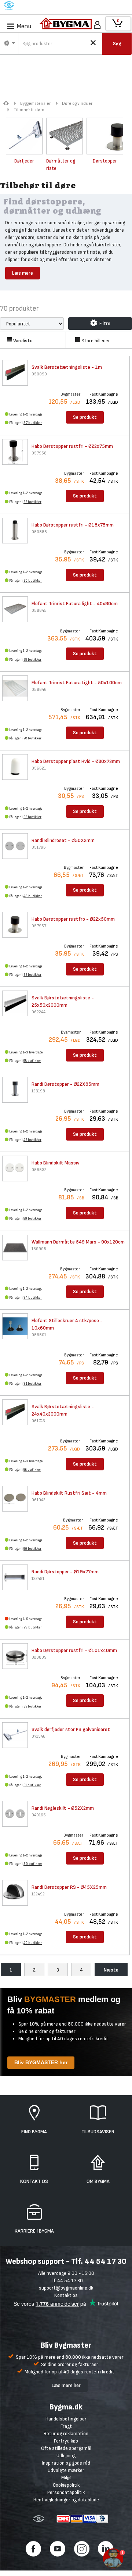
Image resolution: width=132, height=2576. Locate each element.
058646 (39, 690)
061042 (38, 1500)
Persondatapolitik (66, 2492)
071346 (38, 1736)
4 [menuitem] (81, 1970)
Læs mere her (66, 2385)
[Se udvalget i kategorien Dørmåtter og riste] (65, 136)
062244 (38, 1012)
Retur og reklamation (66, 2434)
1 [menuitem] (11, 1970)
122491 (38, 1579)
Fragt (66, 2426)
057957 (39, 926)
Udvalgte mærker (66, 2470)
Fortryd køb (66, 2441)
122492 (38, 1894)
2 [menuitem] (34, 1970)
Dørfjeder (24, 161)
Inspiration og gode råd (66, 2463)
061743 (38, 1421)
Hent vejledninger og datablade (66, 2500)
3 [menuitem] (58, 1970)
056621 (39, 768)
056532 (39, 1170)
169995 (39, 1249)
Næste (111, 1970)
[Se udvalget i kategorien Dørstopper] (105, 136)
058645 (39, 611)
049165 (39, 1815)
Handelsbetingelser (66, 2419)
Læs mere (23, 273)
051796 (39, 847)
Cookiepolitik (66, 2485)
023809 (39, 1657)
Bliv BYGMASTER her (41, 2062)
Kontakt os (66, 2295)
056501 (39, 1335)
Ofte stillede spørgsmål (66, 2448)
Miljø (66, 2478)
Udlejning (66, 2456)
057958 (39, 453)
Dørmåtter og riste (61, 165)
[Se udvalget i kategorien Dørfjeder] (24, 136)
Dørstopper (105, 161)
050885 (39, 532)
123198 (38, 1091)
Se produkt (85, 417)
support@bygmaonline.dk (66, 2288)
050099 (39, 374)
